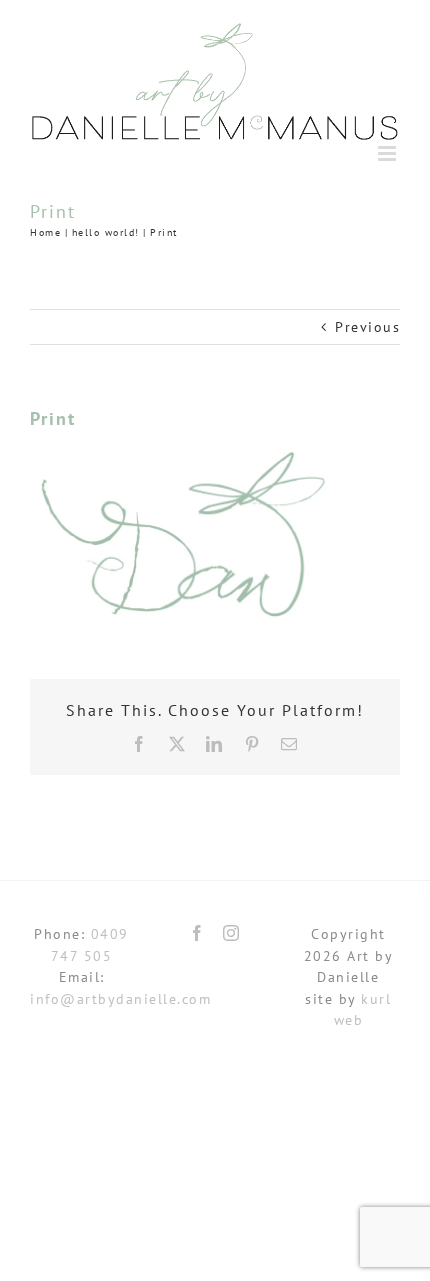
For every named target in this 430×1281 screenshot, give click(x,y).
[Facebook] (198, 933)
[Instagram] (232, 933)
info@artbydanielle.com (120, 999)
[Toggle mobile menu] (389, 153)
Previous (367, 327)
